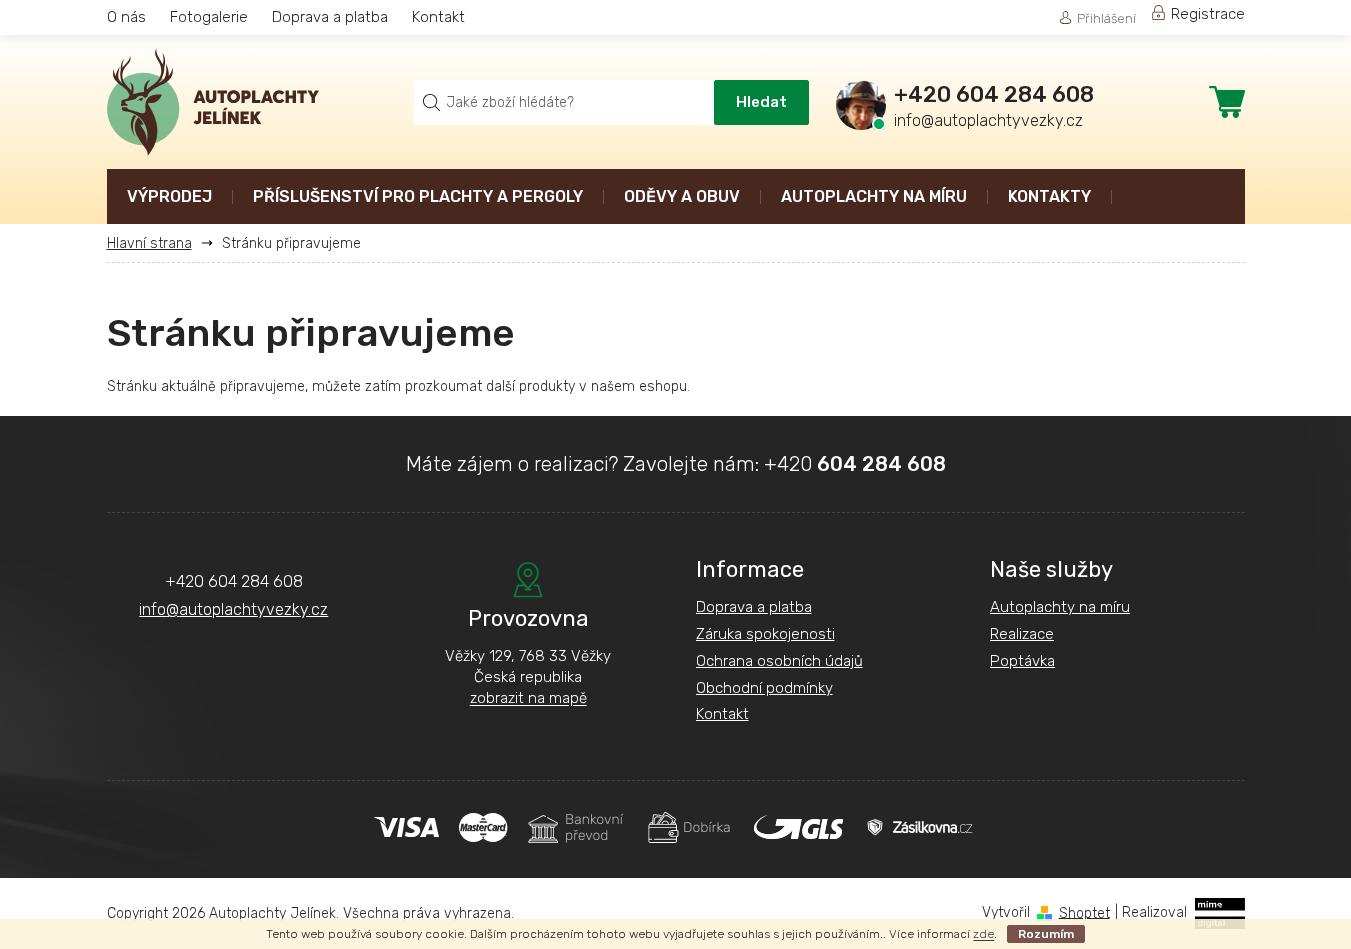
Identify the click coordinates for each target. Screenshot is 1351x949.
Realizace (1022, 634)
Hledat (761, 102)
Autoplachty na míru (1060, 607)
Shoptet (1084, 912)
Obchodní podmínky (764, 688)
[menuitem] (169, 198)
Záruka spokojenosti (765, 634)
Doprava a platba (330, 17)
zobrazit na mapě (528, 698)
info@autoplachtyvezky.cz (233, 609)
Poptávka (1022, 661)
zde (983, 934)
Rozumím (1046, 934)
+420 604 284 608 (234, 581)
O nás (126, 17)
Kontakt (438, 17)
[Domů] (157, 243)
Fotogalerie (209, 17)
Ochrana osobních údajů (779, 661)
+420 (855, 464)
